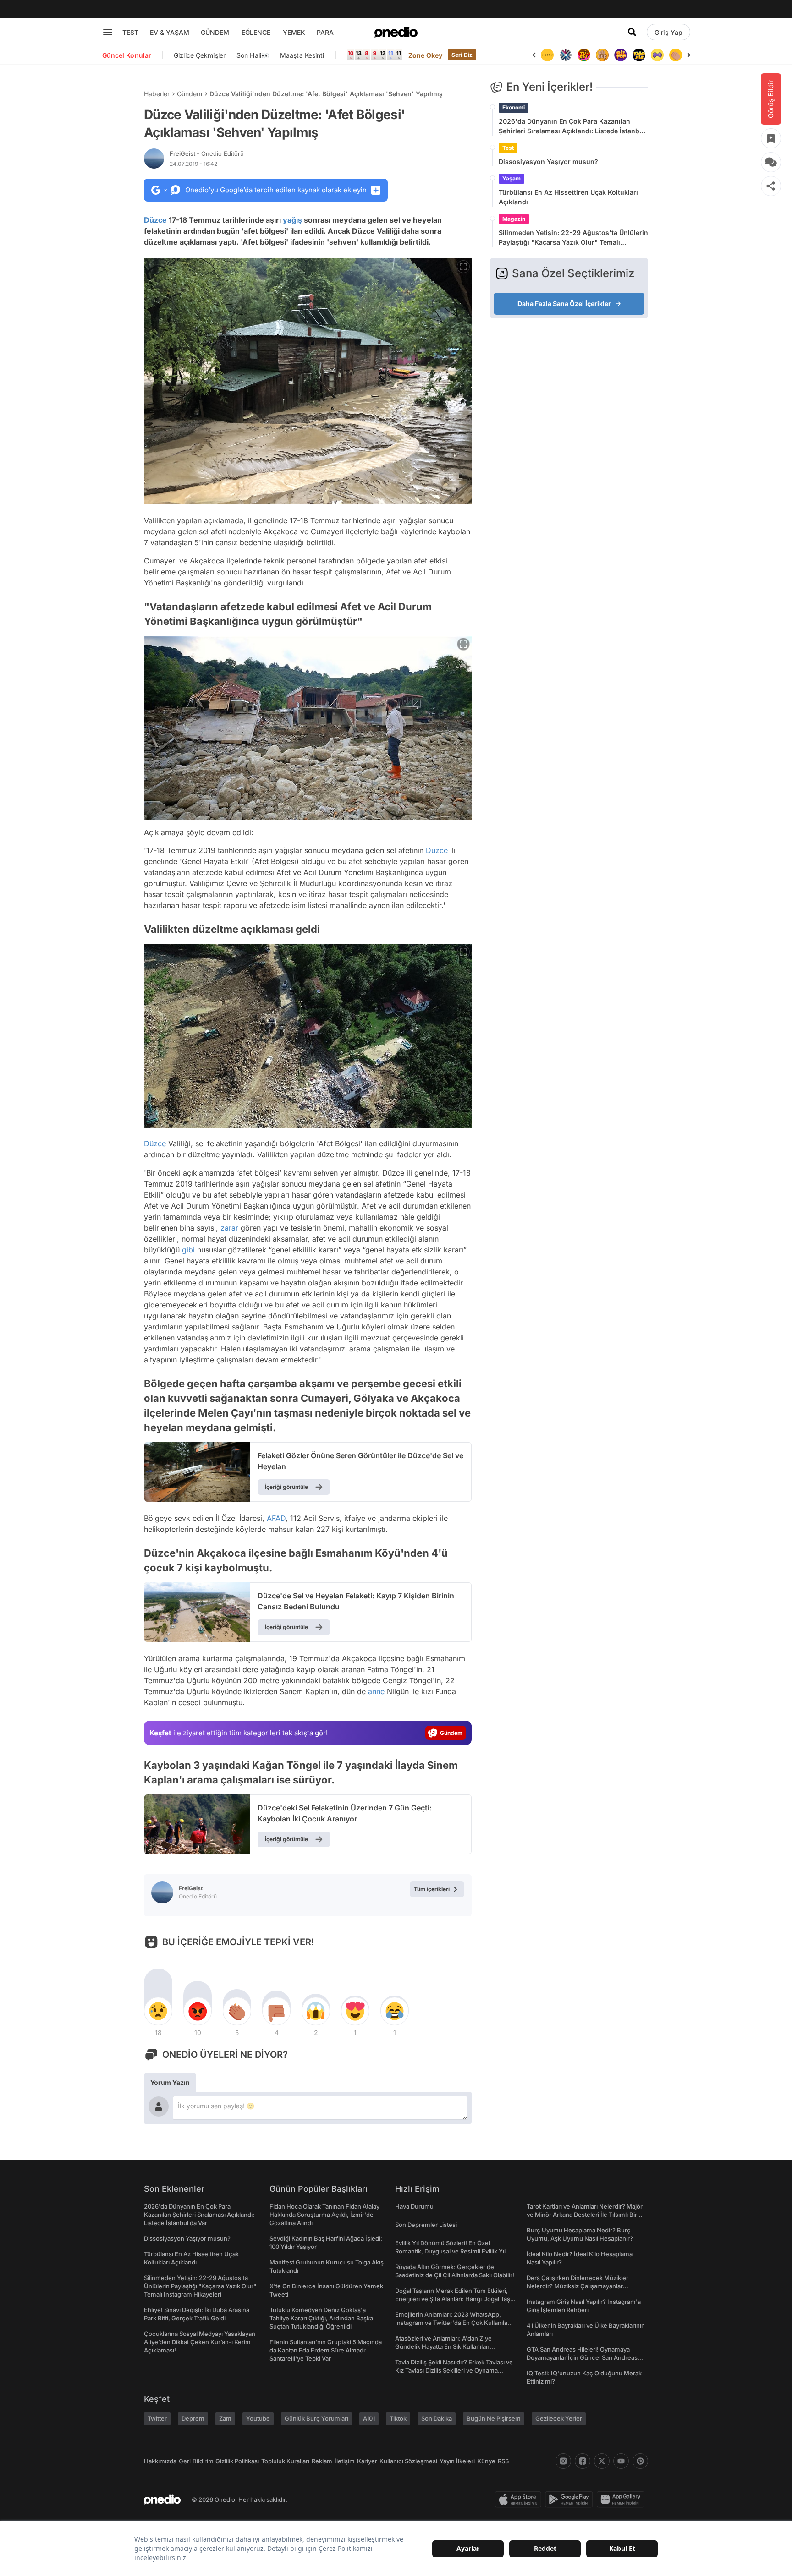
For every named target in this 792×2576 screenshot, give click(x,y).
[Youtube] (621, 2461)
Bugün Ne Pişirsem (494, 2418)
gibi (188, 1250)
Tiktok (398, 2418)
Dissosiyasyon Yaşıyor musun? (548, 161)
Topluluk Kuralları (285, 2461)
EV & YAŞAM (170, 32)
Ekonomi (514, 107)
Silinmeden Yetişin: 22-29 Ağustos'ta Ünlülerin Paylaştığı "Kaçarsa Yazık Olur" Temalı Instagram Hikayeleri (573, 238)
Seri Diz (462, 55)
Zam (225, 2418)
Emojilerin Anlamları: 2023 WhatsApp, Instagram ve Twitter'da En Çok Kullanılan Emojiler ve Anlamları (453, 2323)
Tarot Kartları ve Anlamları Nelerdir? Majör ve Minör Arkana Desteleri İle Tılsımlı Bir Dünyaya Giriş (585, 2215)
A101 (369, 2418)
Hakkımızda (160, 2461)
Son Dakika (437, 2418)
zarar (229, 1228)
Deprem (193, 2418)
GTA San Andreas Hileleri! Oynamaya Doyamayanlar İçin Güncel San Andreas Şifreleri (582, 2357)
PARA (325, 32)
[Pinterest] (640, 2461)
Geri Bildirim (196, 2461)
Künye (486, 2461)
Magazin (514, 219)
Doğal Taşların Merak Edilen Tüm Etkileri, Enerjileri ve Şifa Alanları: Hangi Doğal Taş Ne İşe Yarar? (453, 2299)
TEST (130, 32)
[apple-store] (520, 2499)
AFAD (276, 1518)
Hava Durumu (414, 2206)
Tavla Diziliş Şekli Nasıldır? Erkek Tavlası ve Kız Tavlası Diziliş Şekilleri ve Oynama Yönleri (454, 2370)
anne (376, 1691)
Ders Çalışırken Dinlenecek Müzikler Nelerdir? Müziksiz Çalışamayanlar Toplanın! (577, 2286)
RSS (503, 2461)
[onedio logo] (396, 32)
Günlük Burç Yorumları (316, 2418)
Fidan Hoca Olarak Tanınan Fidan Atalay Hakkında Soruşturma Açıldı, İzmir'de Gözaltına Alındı (324, 2215)
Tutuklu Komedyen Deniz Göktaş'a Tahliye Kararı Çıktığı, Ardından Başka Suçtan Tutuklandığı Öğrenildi (321, 2318)
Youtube (258, 2418)
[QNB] (547, 55)
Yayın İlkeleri (457, 2461)
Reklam (322, 2461)
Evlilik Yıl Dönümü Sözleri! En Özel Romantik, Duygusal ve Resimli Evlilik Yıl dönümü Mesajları (450, 2251)
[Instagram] (563, 2461)
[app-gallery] (622, 2499)
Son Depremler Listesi (426, 2225)
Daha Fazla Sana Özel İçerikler (564, 304)
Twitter (157, 2418)
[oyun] (639, 55)
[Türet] (566, 55)
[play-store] (571, 2499)
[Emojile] (621, 55)
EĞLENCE (256, 32)
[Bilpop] (602, 55)
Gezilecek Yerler (559, 2418)
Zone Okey (425, 55)
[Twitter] (602, 2461)
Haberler (157, 94)
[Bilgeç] (584, 55)
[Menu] (108, 32)
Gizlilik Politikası (237, 2461)
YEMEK (294, 32)
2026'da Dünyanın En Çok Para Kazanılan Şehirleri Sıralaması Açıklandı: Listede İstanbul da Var (572, 126)
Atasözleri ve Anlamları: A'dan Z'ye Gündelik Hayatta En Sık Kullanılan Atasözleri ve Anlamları (443, 2346)
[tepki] (158, 2011)
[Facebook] (583, 2461)
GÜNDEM (215, 32)
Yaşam (511, 178)
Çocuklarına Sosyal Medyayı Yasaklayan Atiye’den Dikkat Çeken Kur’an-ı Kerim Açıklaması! (200, 2342)
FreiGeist (207, 153)
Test (508, 148)
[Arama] (632, 32)
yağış (292, 220)
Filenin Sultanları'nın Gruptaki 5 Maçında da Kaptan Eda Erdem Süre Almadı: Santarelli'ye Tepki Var (326, 2350)
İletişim (345, 2461)
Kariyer (367, 2461)
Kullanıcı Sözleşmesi (408, 2461)
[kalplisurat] (676, 55)
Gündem (190, 94)
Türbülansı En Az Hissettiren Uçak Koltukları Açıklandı (568, 197)
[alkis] (657, 55)
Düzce (155, 220)
